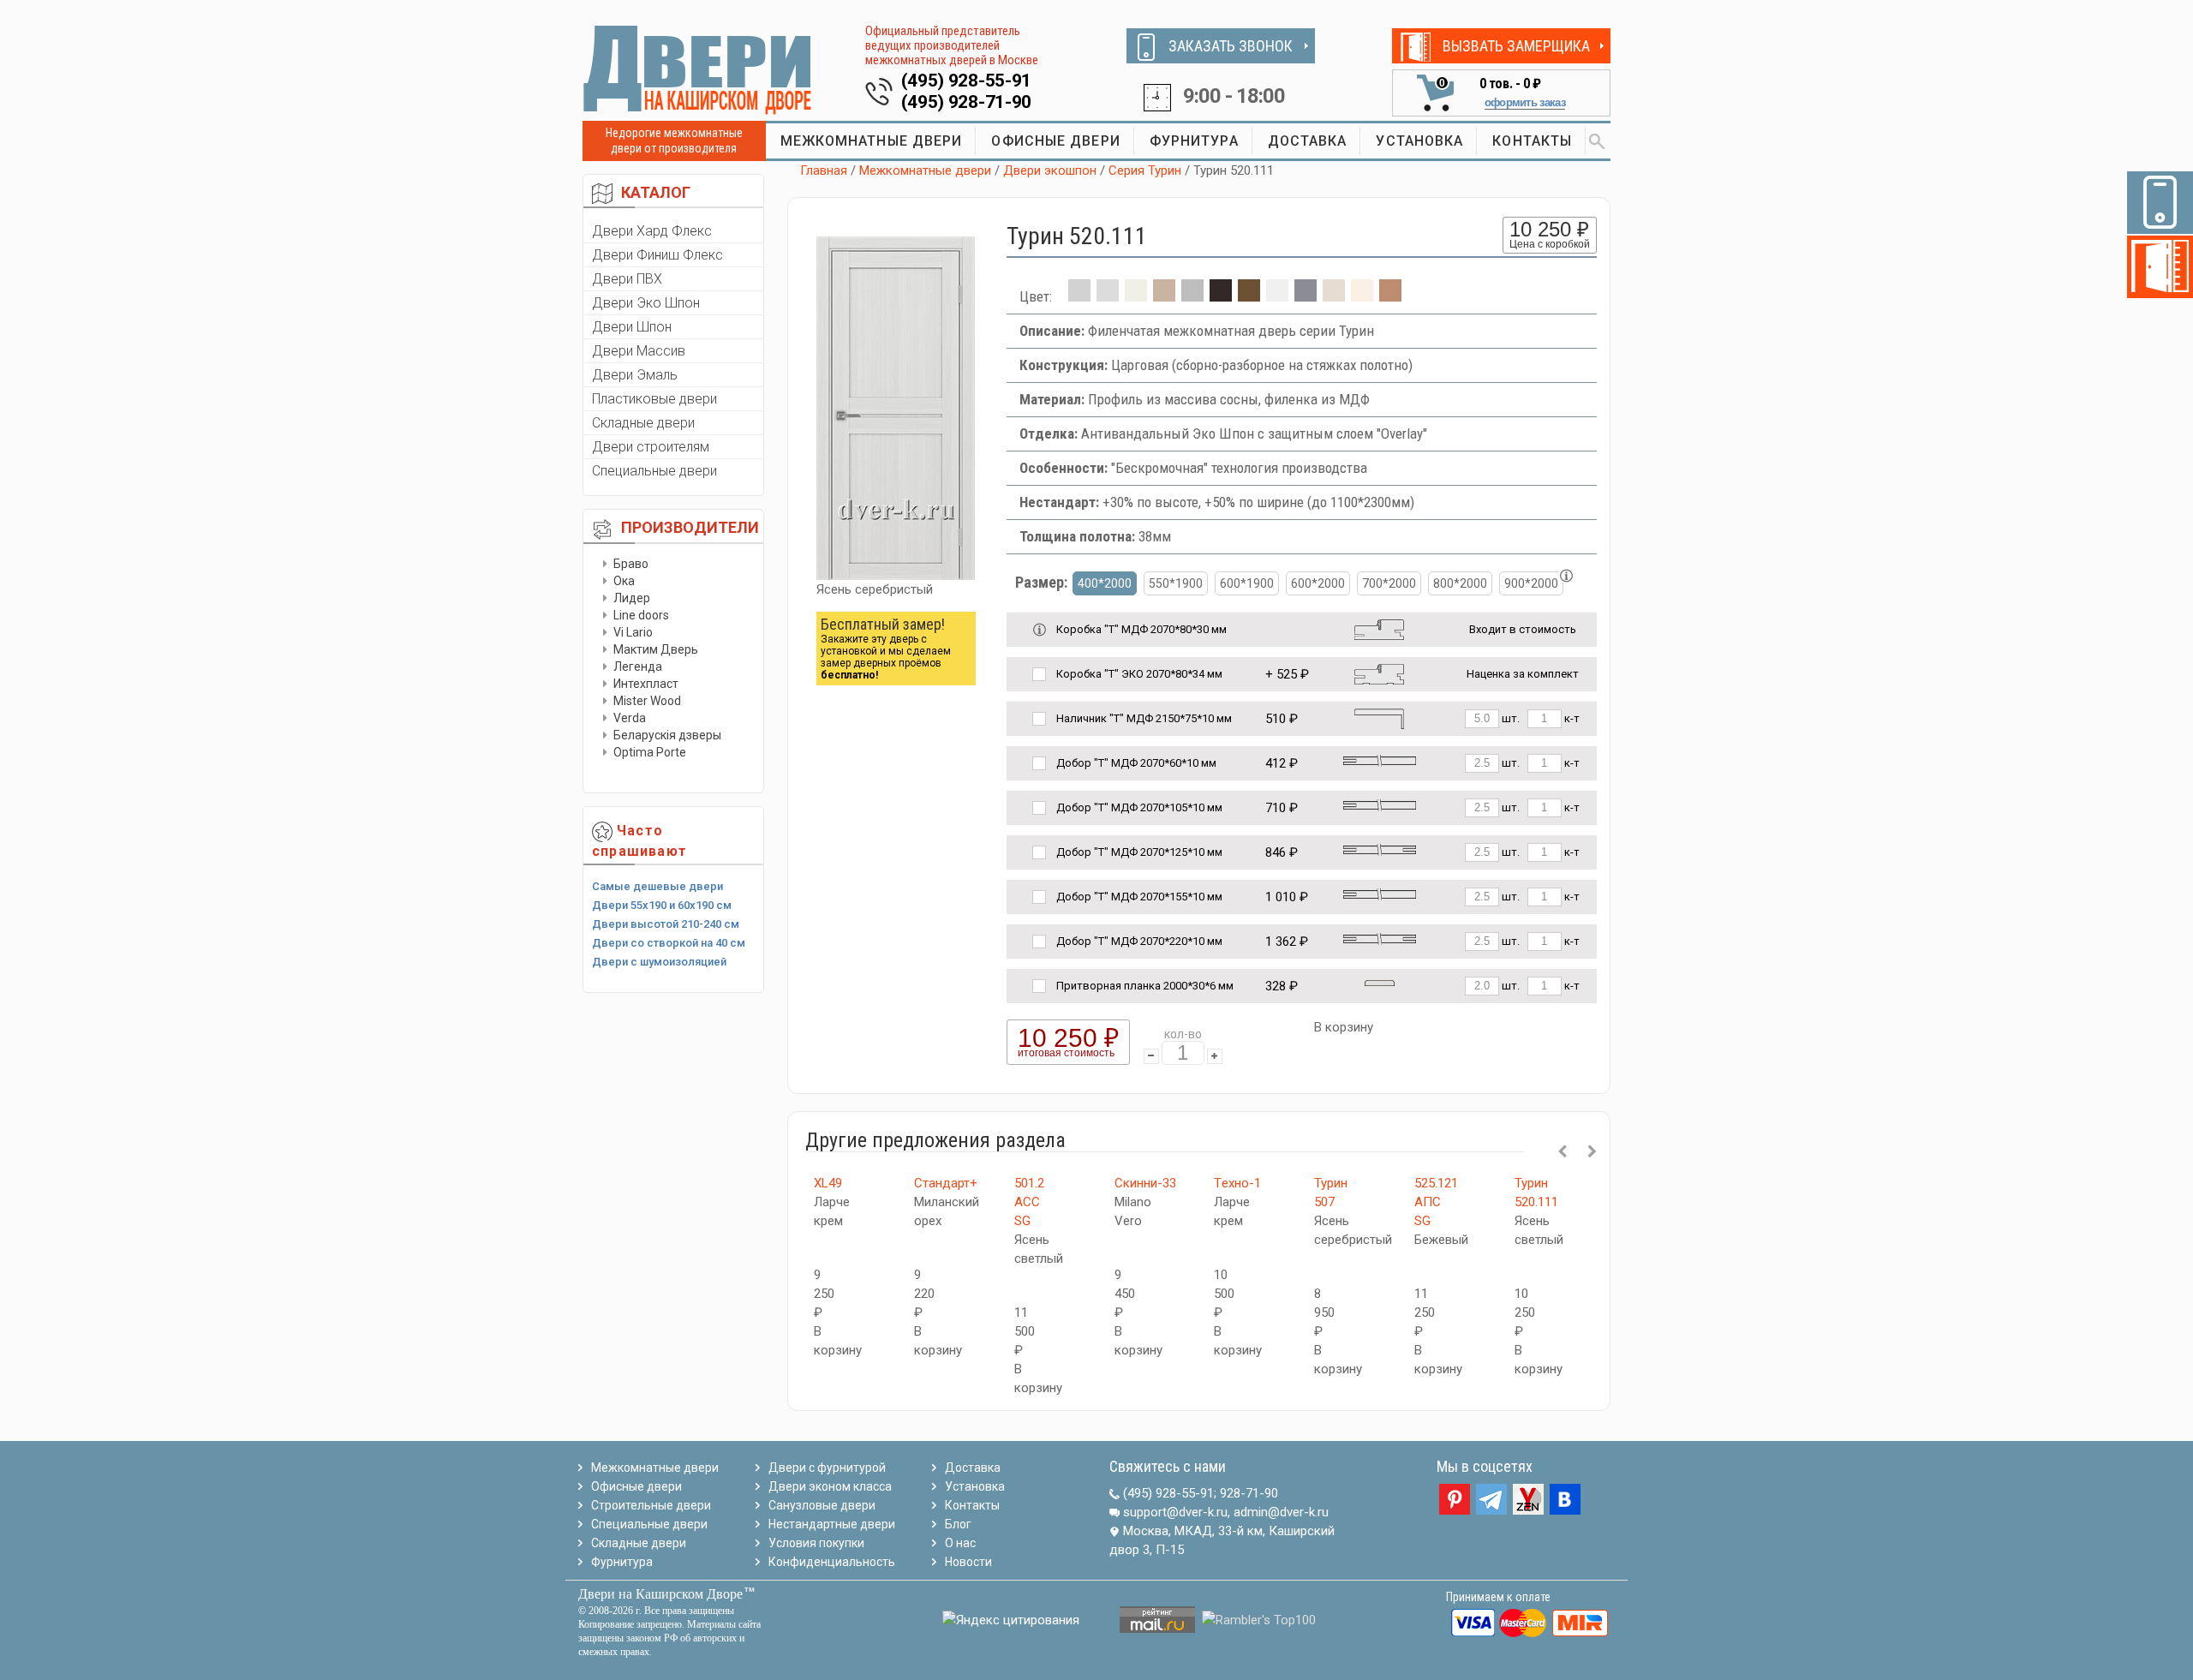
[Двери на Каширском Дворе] (698, 69)
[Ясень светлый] (1362, 296)
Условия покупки (816, 1543)
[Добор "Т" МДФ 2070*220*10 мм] (1380, 938)
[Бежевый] (1136, 296)
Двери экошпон (1050, 170)
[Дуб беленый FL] (1164, 296)
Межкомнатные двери (925, 170)
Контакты (972, 1505)
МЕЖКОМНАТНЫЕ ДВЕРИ (872, 141)
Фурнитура (622, 1562)
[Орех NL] (1249, 296)
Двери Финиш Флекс (657, 255)
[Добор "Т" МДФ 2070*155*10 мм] (1380, 893)
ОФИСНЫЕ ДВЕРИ (1055, 141)
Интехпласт (646, 684)
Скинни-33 (1145, 1183)
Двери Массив (639, 351)
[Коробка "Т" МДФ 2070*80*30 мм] (1379, 628)
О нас (960, 1543)
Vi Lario (633, 632)
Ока (624, 581)
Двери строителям (651, 447)
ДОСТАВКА (1308, 141)
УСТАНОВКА (1419, 141)
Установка (975, 1486)
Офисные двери (636, 1486)
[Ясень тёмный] (1390, 296)
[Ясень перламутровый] (1334, 296)
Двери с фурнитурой (827, 1468)
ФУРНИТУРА (1194, 141)
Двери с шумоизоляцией (659, 962)
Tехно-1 (1237, 1183)
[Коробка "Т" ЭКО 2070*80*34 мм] (1379, 673)
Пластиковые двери (654, 399)
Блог (958, 1524)
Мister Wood (647, 701)
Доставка (973, 1468)
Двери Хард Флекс (652, 231)
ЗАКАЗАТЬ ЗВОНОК (1231, 46)
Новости (968, 1562)
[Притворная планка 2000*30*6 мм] (1380, 982)
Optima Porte (650, 752)
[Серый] (1306, 296)
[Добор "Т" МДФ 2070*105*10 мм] (1380, 804)
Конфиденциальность (832, 1562)
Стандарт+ (946, 1183)
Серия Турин (1145, 170)
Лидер (632, 598)
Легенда (638, 667)
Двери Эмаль (635, 375)
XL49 (828, 1183)
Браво (631, 564)
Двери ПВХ (627, 279)
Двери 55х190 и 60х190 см (662, 905)
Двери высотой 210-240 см (666, 924)
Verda (630, 718)
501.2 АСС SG (1029, 1202)
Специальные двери (654, 471)
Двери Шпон (632, 327)
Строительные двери (651, 1505)
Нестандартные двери (832, 1524)
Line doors (641, 615)
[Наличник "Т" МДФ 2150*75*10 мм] (1379, 717)
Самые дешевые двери (657, 886)
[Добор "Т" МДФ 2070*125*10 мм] (1380, 849)
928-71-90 (1249, 1493)
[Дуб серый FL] (1192, 296)
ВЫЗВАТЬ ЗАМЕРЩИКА (1516, 46)
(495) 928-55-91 (967, 81)
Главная (824, 170)
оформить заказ (1525, 102)
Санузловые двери (822, 1505)
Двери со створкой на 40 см (669, 943)
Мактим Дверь (656, 649)
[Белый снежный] (1277, 296)
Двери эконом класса (830, 1486)
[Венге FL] (1221, 296)
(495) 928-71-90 (967, 102)
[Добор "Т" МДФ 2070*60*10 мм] (1380, 759)
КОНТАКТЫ (1532, 141)
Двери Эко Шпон (646, 303)
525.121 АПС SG (1436, 1202)
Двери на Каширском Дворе (660, 1594)
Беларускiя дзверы (667, 735)
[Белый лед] (1108, 296)
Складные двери (643, 423)
